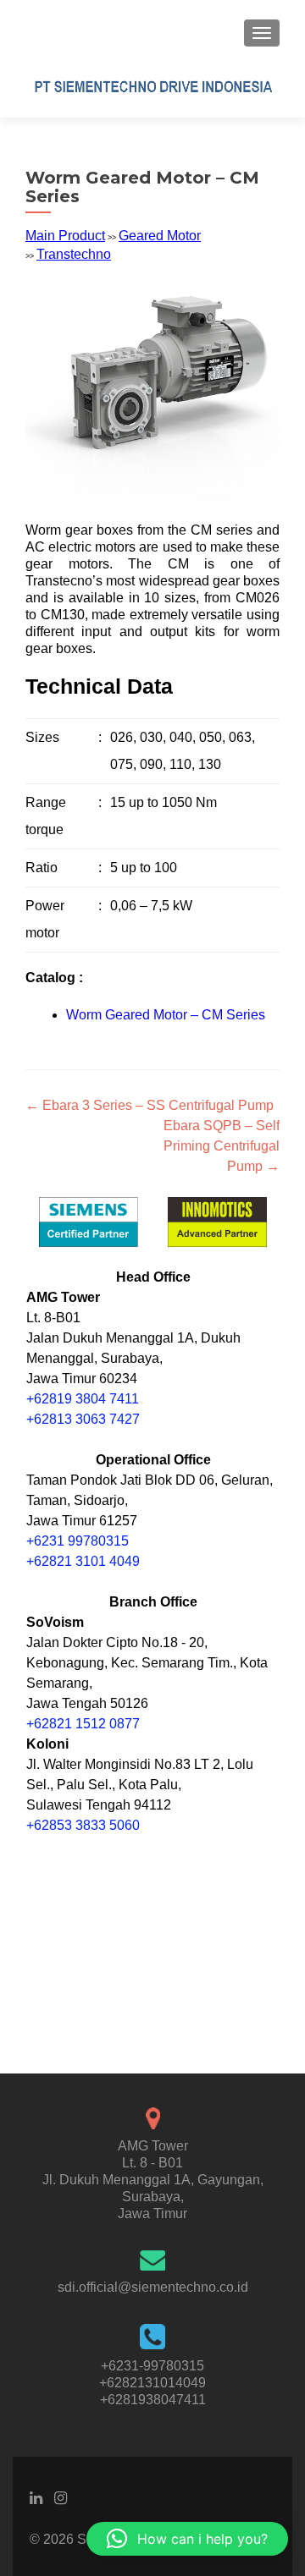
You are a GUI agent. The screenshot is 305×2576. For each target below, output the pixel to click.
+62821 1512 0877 (83, 1724)
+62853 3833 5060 (83, 1825)
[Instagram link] (61, 2497)
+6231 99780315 (78, 1541)
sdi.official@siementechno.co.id (153, 2287)
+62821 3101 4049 (83, 1561)
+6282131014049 (152, 2383)
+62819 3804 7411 (83, 1399)
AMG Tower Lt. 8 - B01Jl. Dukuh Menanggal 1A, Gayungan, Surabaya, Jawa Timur (153, 2180)
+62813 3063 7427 (83, 1419)
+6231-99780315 (152, 2366)
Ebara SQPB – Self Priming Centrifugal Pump (222, 1146)
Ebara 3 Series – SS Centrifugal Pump (150, 1105)
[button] (187, 2539)
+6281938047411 (153, 2400)
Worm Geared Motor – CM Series (166, 1015)
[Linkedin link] (36, 2497)
